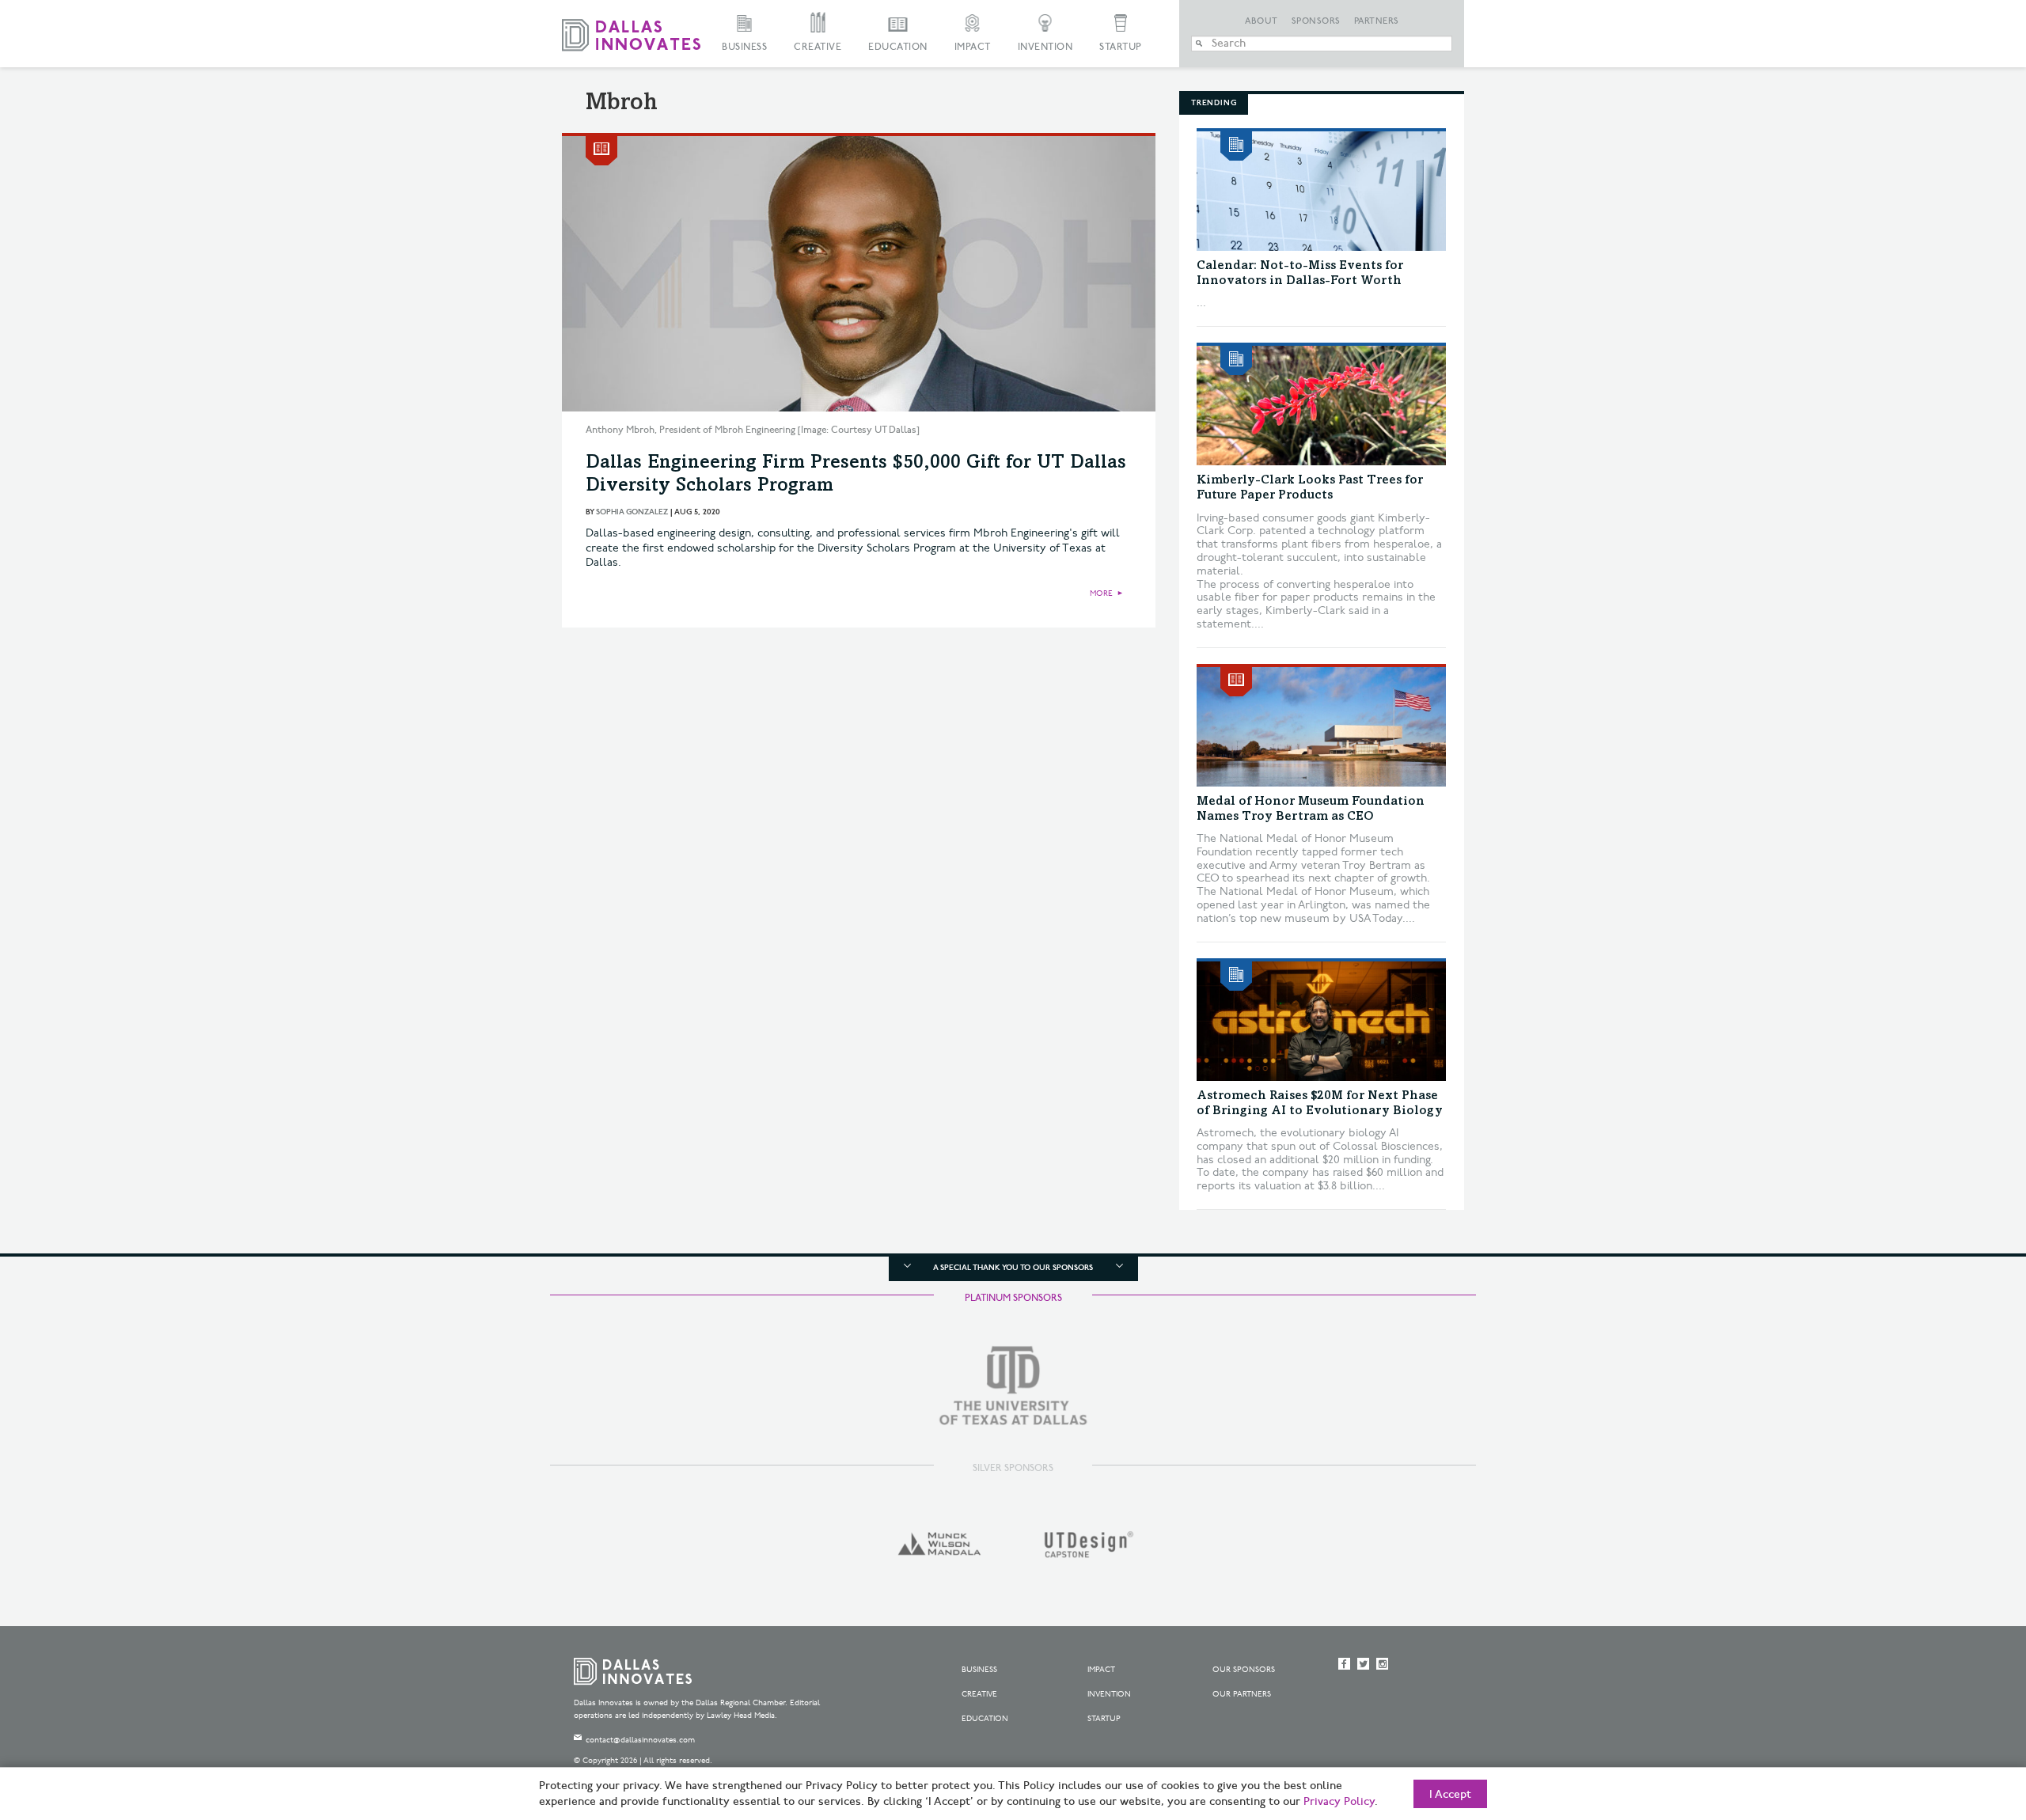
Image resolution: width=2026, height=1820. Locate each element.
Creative (818, 47)
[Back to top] (1964, 1720)
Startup (1121, 47)
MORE (1101, 593)
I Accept (1450, 1795)
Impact (973, 47)
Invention (1045, 47)
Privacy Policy (1339, 1802)
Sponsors (1316, 21)
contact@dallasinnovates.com (640, 1740)
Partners (1377, 21)
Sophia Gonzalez (632, 512)
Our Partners (1242, 1694)
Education (898, 47)
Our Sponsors (1244, 1670)
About (1262, 21)
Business (744, 47)
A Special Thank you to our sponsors (1013, 1268)
